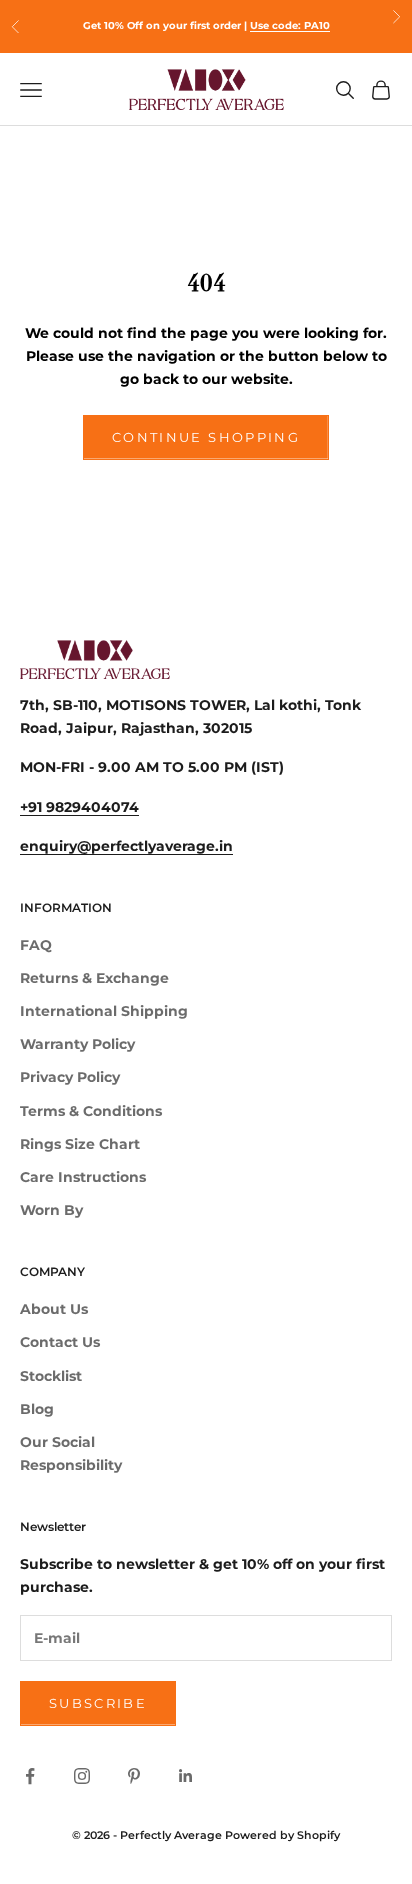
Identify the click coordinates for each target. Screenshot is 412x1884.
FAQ (36, 945)
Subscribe (98, 1703)
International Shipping (104, 1011)
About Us (54, 1309)
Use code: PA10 (290, 25)
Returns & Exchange (94, 978)
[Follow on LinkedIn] (186, 1776)
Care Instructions (83, 1177)
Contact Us (60, 1342)
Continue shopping (206, 437)
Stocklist (51, 1376)
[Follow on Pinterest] (134, 1776)
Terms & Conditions (91, 1111)
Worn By (51, 1210)
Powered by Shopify (282, 1835)
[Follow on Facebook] (30, 1776)
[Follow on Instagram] (82, 1776)
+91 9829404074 (79, 807)
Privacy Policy (70, 1077)
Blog (37, 1409)
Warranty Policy (77, 1044)
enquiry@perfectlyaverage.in (126, 846)
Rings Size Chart (80, 1144)
